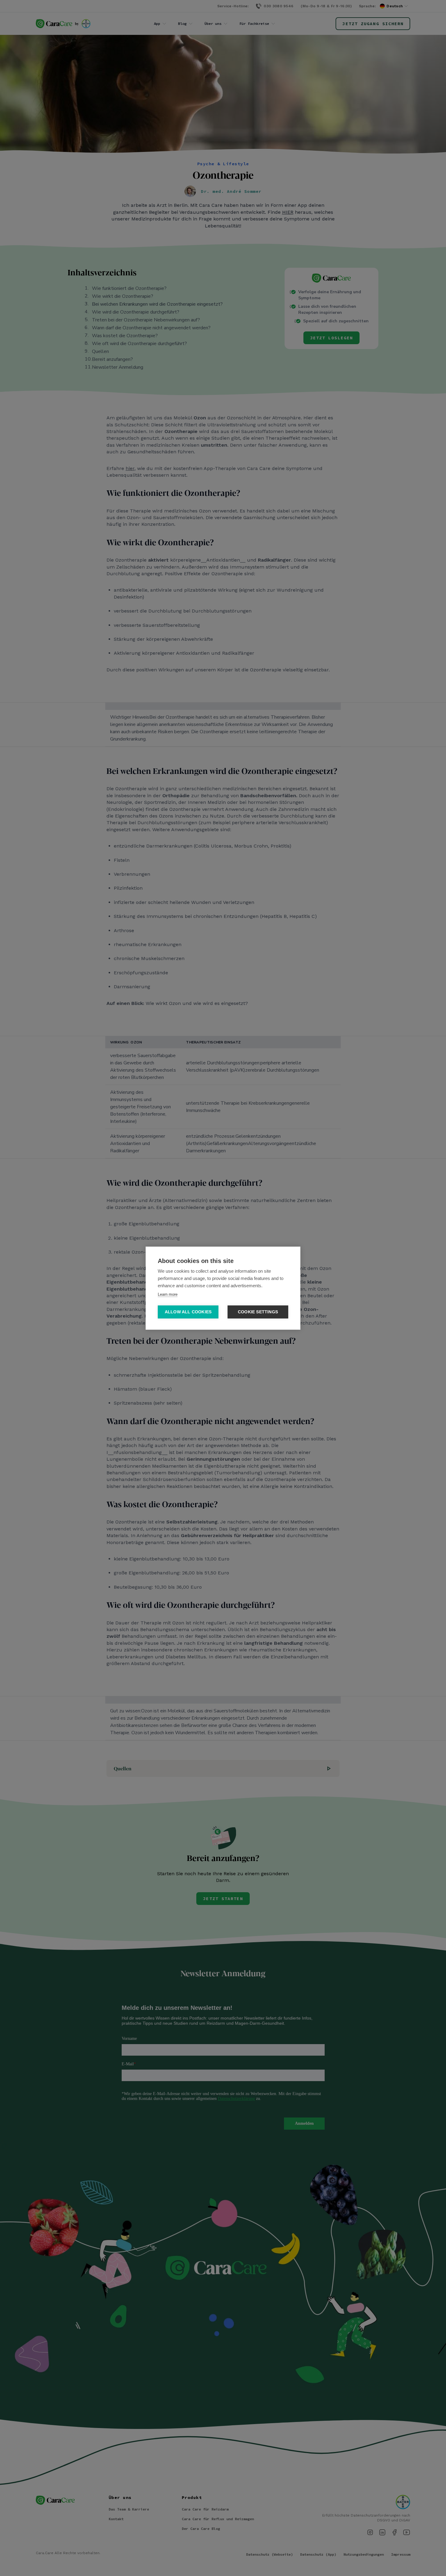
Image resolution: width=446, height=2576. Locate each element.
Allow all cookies (188, 1312)
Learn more (168, 1294)
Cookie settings (258, 1312)
